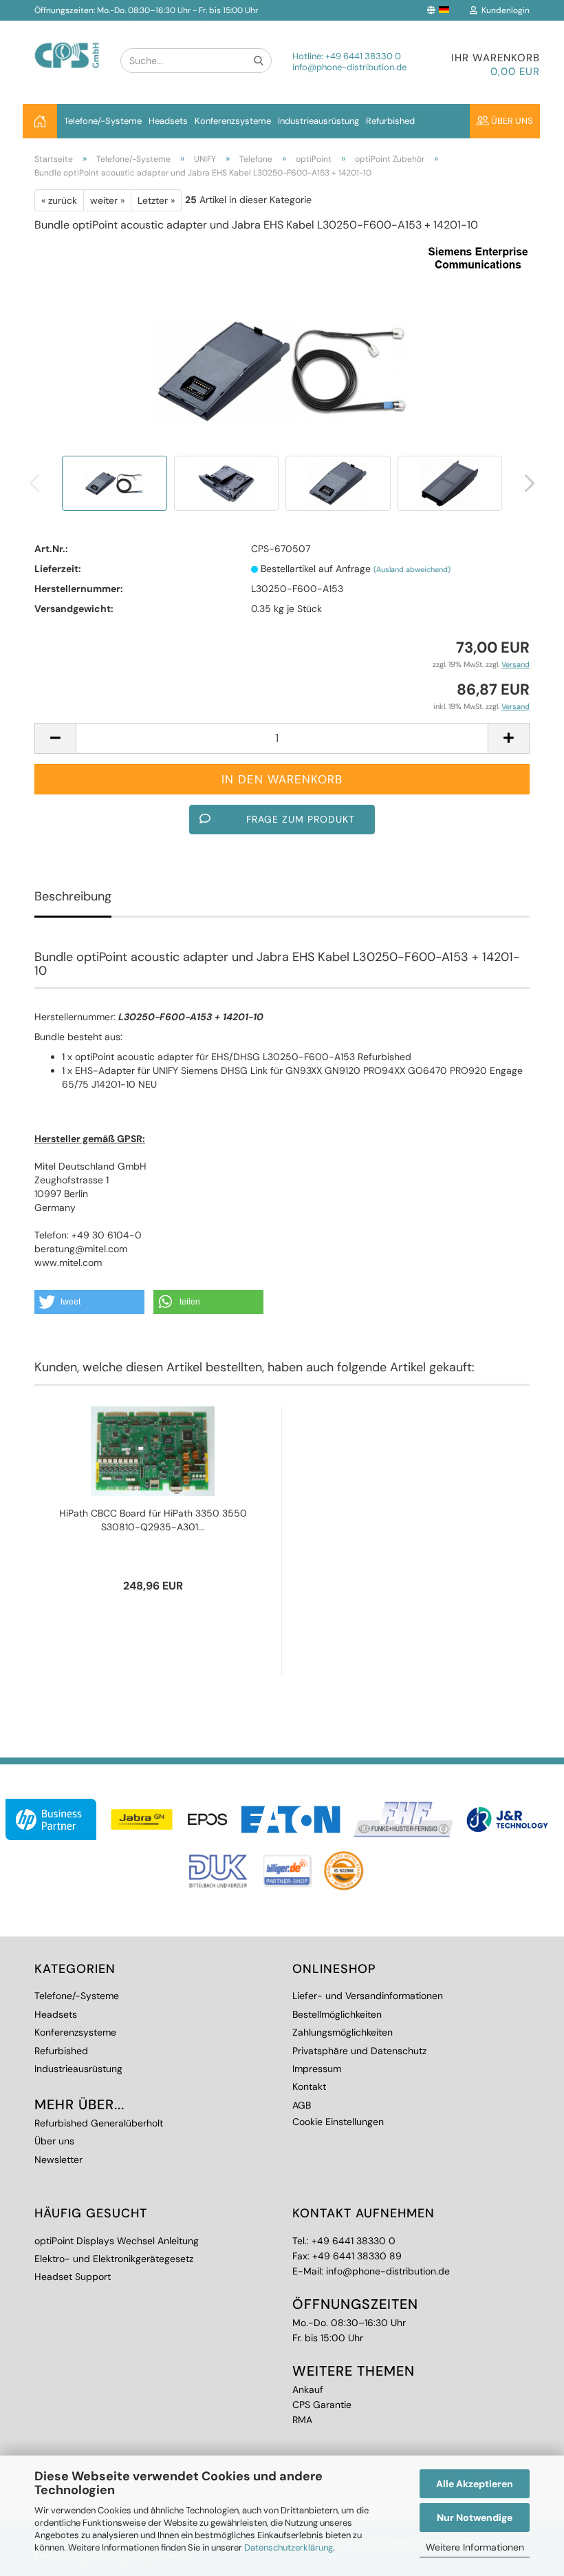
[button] (89, 1302)
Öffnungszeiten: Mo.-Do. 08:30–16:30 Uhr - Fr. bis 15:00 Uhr (146, 10)
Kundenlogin (503, 10)
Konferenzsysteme (233, 121)
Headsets (168, 121)
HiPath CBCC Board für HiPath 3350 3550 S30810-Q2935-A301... (153, 1520)
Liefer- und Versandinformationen (368, 1996)
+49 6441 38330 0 (363, 56)
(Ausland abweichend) (412, 569)
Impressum (317, 2069)
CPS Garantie (322, 2405)
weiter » (107, 200)
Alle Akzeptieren (475, 2484)
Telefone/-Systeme (103, 121)
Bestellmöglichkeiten (337, 2014)
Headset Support (73, 2277)
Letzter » (156, 200)
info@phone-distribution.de (349, 67)
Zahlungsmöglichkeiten (343, 2032)
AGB (302, 2105)
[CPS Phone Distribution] (67, 44)
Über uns (511, 121)
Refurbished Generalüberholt (99, 2123)
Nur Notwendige (475, 2517)
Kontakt (309, 2087)
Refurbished (390, 121)
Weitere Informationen (475, 2547)
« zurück (59, 200)
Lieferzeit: (58, 569)
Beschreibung (73, 896)
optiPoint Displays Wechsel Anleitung (117, 2241)
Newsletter (58, 2160)
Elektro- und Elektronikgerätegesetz (114, 2259)
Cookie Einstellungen (338, 2122)
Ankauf (308, 2389)
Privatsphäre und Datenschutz (359, 2051)
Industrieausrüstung (318, 121)
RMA (302, 2420)
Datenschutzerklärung (289, 2547)
